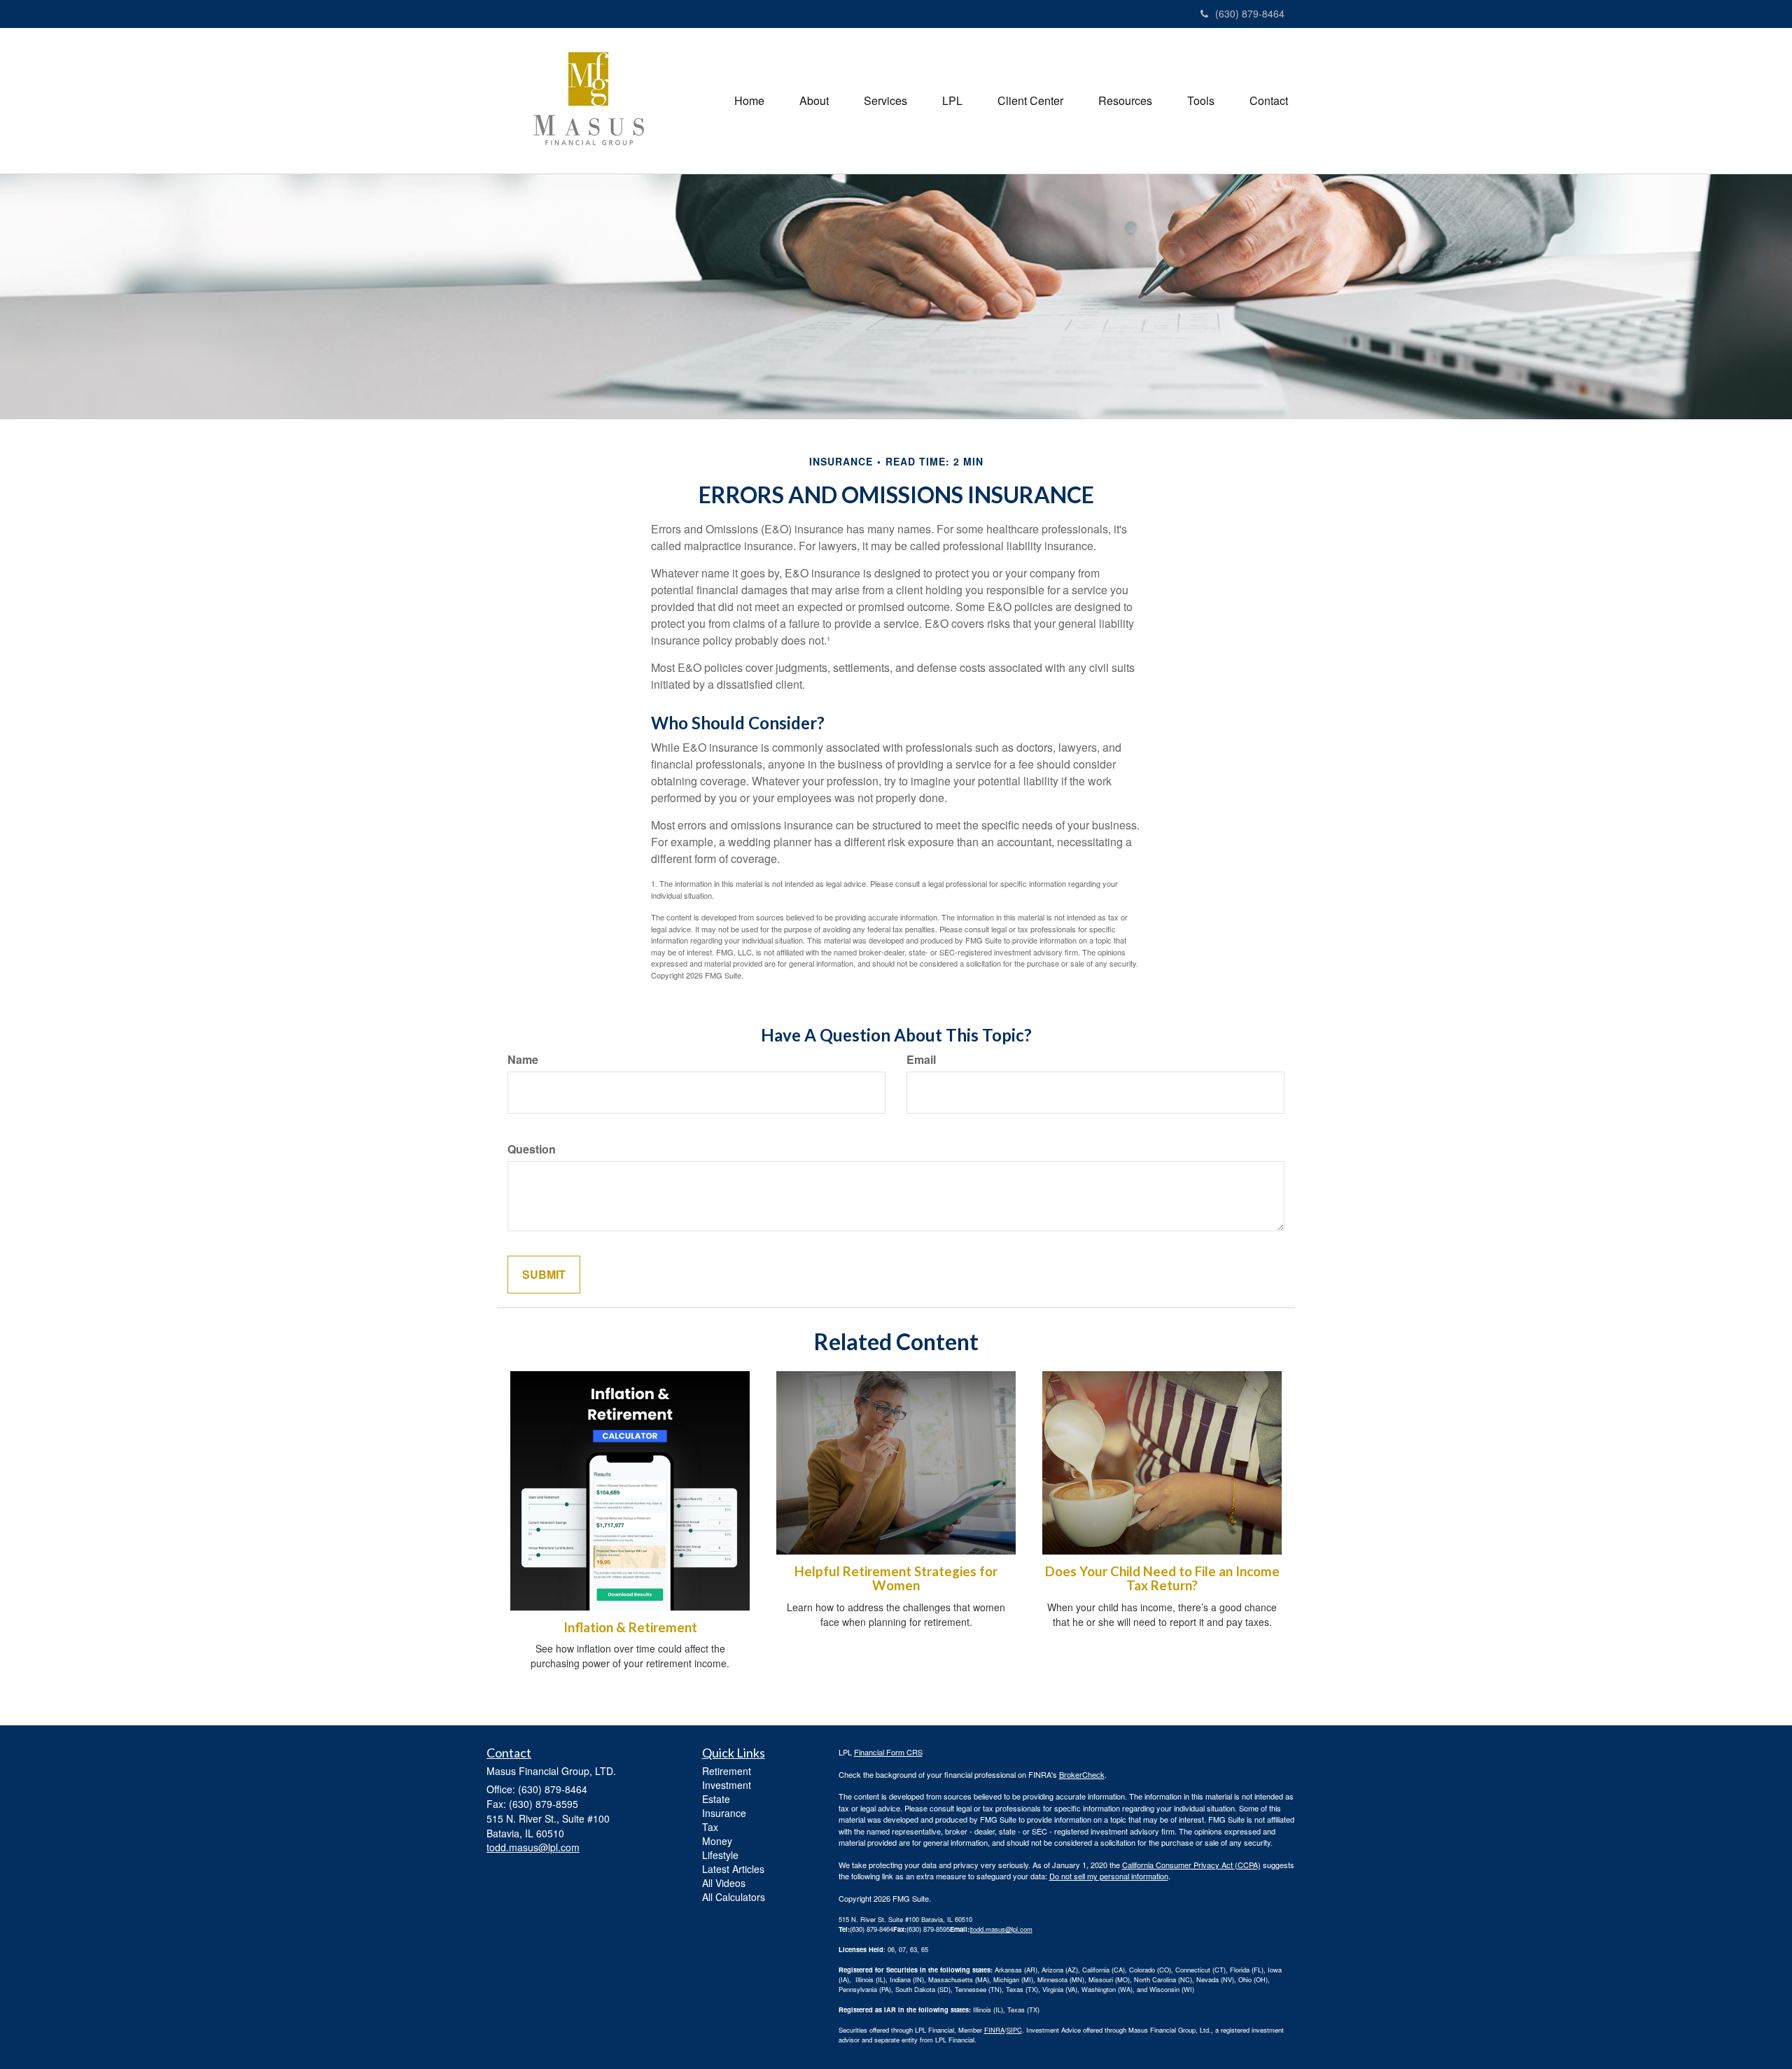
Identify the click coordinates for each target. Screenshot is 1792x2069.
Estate (716, 1799)
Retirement (727, 1771)
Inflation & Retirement (630, 1627)
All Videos (724, 1883)
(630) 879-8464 (1250, 13)
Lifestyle (720, 1855)
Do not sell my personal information (1109, 1876)
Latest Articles (733, 1869)
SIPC (1014, 2030)
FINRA (994, 2030)
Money (717, 1841)
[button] (814, 101)
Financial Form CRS (888, 1752)
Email (921, 1060)
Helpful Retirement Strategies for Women (896, 1579)
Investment (727, 1785)
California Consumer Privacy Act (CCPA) (1191, 1865)
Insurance (724, 1813)
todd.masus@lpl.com (1002, 1929)
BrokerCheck (1082, 1774)
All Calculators (734, 1897)
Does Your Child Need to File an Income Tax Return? (1162, 1579)
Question (532, 1149)
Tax (710, 1827)
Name (523, 1060)
